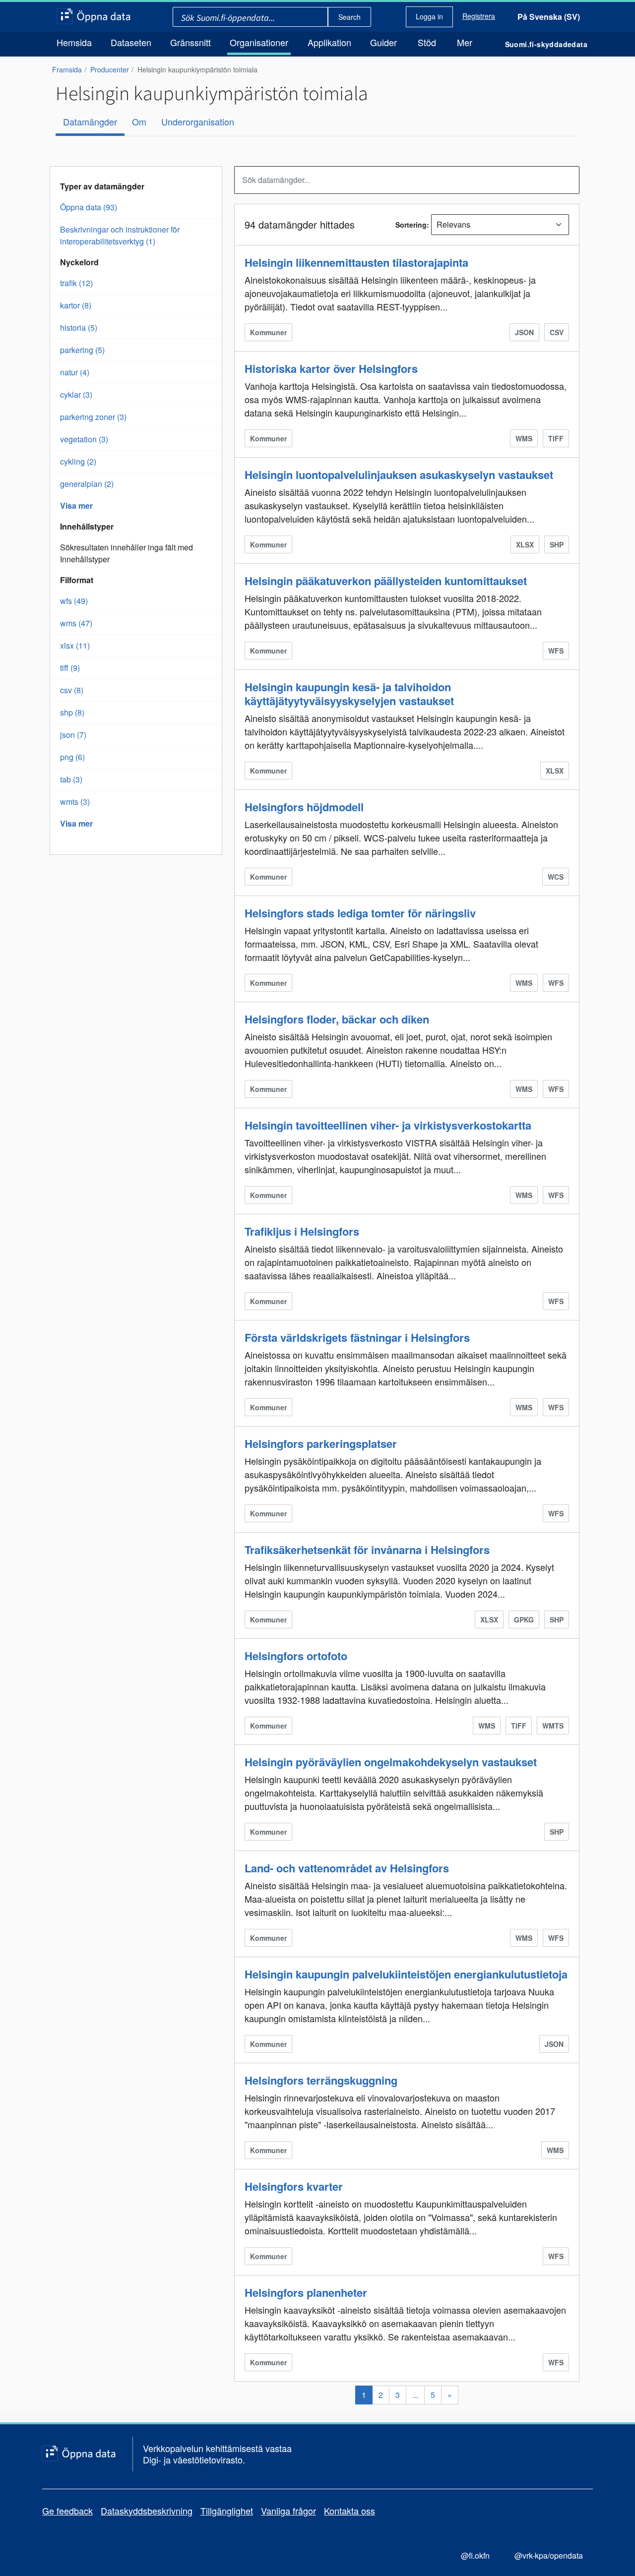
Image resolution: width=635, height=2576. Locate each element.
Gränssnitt (190, 42)
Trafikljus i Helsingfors (302, 1231)
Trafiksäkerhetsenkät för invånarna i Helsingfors (367, 1550)
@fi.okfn (475, 2555)
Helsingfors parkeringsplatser (321, 1443)
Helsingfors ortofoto (296, 1656)
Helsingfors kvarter (294, 2186)
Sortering (411, 225)
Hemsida (74, 42)
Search (349, 17)
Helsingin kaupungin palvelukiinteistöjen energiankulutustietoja (406, 1974)
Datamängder (90, 121)
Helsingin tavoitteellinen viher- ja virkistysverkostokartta (388, 1125)
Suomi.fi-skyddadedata (546, 44)
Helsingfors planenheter (306, 2292)
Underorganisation (198, 121)
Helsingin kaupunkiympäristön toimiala (197, 69)
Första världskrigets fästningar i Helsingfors (357, 1337)
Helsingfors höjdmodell (304, 807)
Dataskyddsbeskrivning (147, 2511)
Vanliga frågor (288, 2511)
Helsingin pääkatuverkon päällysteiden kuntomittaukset (386, 581)
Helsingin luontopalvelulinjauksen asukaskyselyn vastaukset (399, 475)
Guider (383, 42)
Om (139, 121)
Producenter (110, 69)
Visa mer (76, 506)
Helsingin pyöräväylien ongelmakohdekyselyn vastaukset (391, 1762)
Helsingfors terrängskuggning (321, 2080)
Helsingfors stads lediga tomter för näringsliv (360, 913)
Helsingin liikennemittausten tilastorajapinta (356, 262)
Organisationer (259, 42)
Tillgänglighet (227, 2511)
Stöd (427, 42)
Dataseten (131, 42)
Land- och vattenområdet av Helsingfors (347, 1868)
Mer (465, 42)
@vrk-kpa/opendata (549, 2555)
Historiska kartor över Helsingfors (331, 368)
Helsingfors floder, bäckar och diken (337, 1019)
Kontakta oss (349, 2511)
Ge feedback (67, 2511)
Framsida (67, 69)
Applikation (329, 42)
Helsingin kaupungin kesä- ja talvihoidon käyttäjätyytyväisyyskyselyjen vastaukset (349, 694)
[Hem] (94, 17)
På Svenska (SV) (549, 17)
